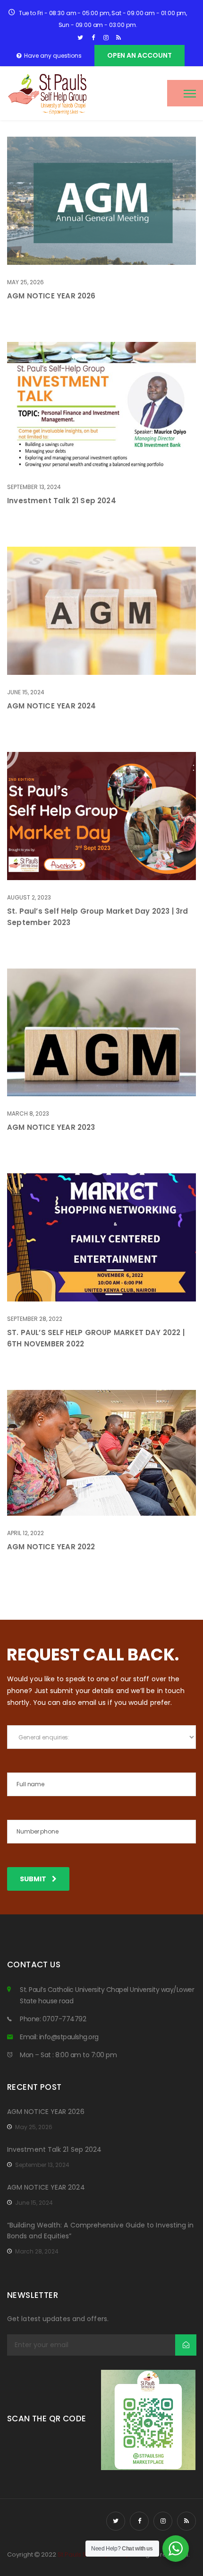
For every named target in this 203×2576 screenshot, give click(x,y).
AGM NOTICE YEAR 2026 (51, 296)
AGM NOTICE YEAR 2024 (52, 706)
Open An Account (140, 55)
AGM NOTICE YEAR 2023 (51, 1127)
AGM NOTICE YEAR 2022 (51, 1547)
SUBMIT (34, 1879)
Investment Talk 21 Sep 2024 (62, 501)
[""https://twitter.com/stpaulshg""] (80, 38)
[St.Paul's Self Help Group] (48, 93)
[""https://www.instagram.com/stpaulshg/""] (106, 38)
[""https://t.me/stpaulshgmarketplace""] (119, 38)
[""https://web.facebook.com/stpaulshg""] (93, 38)
